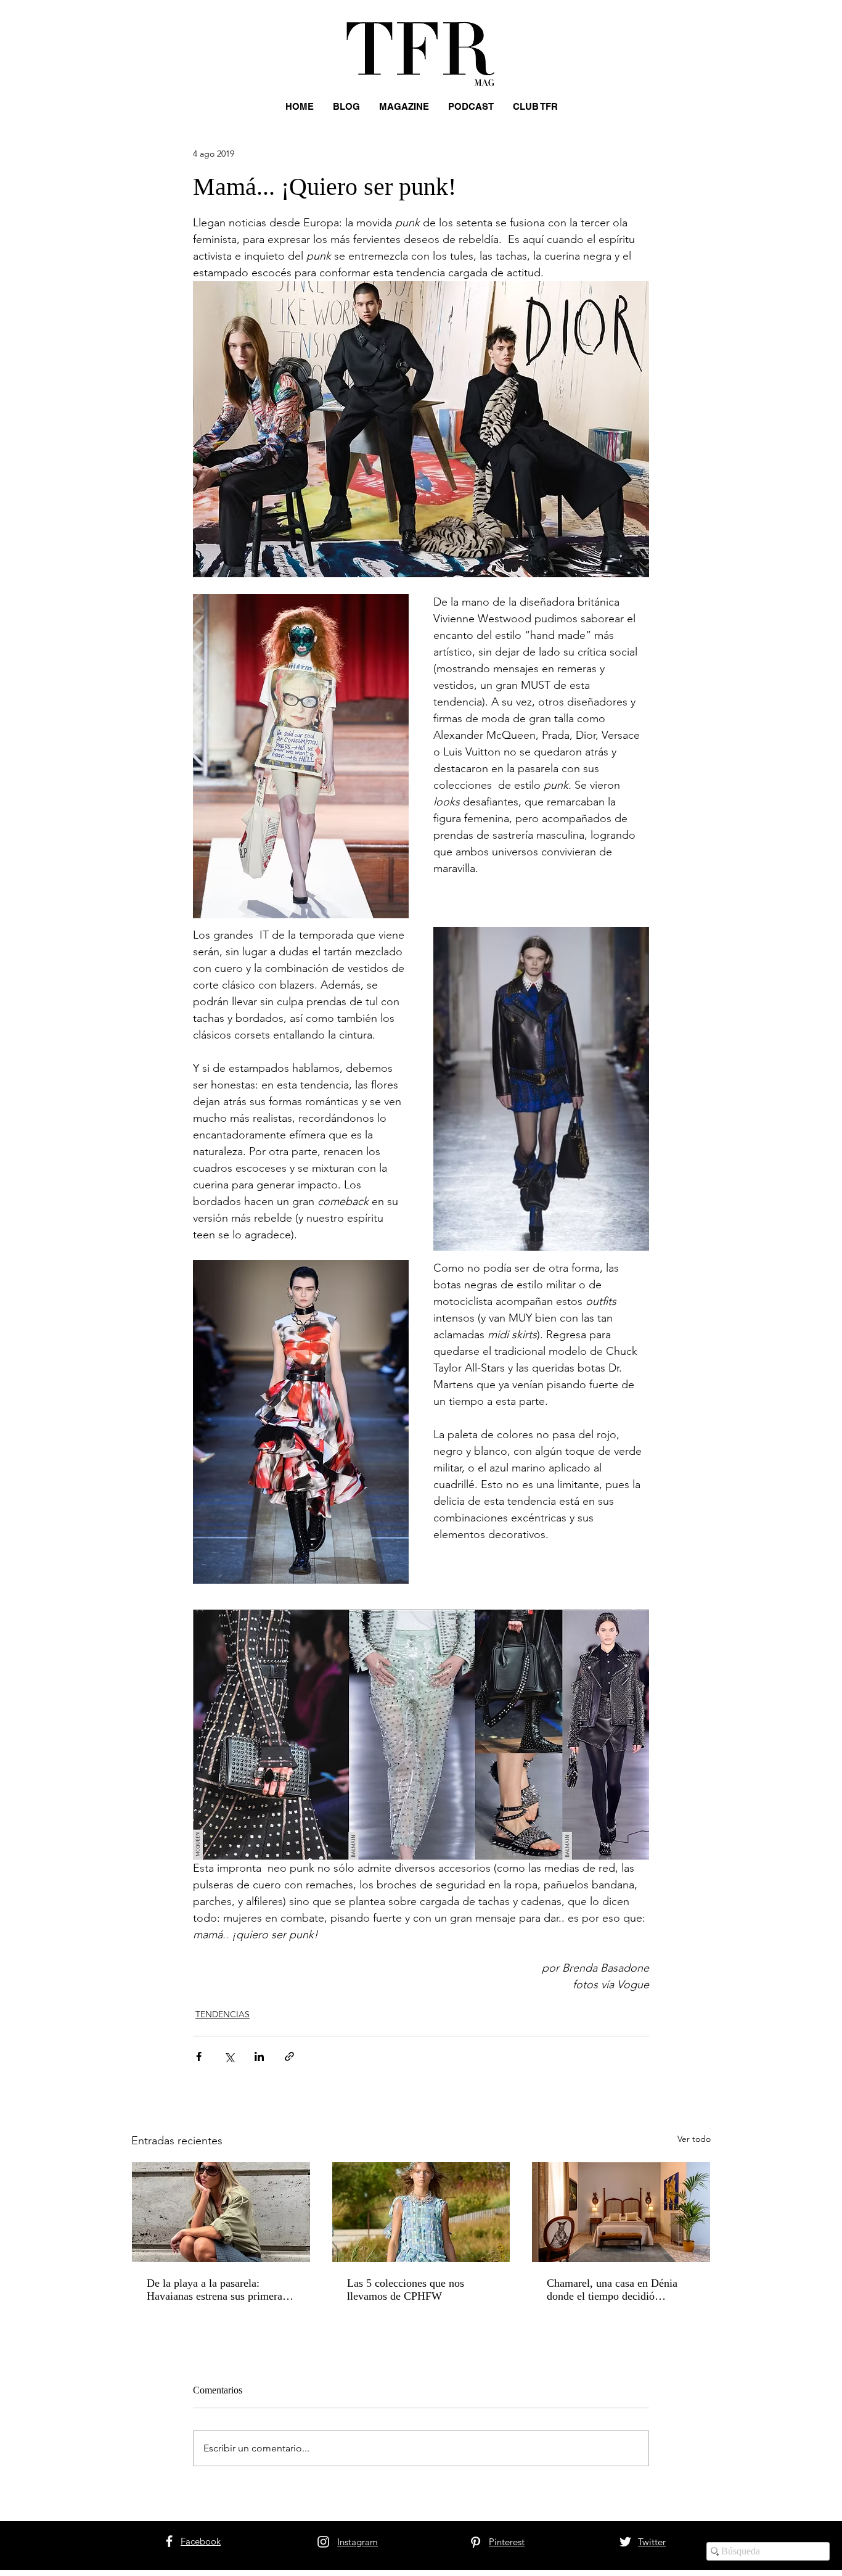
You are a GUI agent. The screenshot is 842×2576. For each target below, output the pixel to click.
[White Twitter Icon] (625, 2542)
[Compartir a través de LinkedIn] (259, 2056)
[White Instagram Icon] (323, 2542)
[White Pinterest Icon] (476, 2542)
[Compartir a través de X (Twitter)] (229, 2056)
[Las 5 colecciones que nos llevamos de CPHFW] (421, 2212)
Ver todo (694, 2139)
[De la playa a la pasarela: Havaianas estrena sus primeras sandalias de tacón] (221, 2212)
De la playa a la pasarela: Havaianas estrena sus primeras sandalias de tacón (217, 2290)
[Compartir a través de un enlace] (289, 2056)
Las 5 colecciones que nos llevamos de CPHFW (406, 2290)
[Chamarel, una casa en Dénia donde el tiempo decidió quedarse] (621, 2212)
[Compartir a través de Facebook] (199, 2056)
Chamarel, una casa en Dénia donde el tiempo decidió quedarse (612, 2290)
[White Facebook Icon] (169, 2541)
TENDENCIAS (223, 2014)
